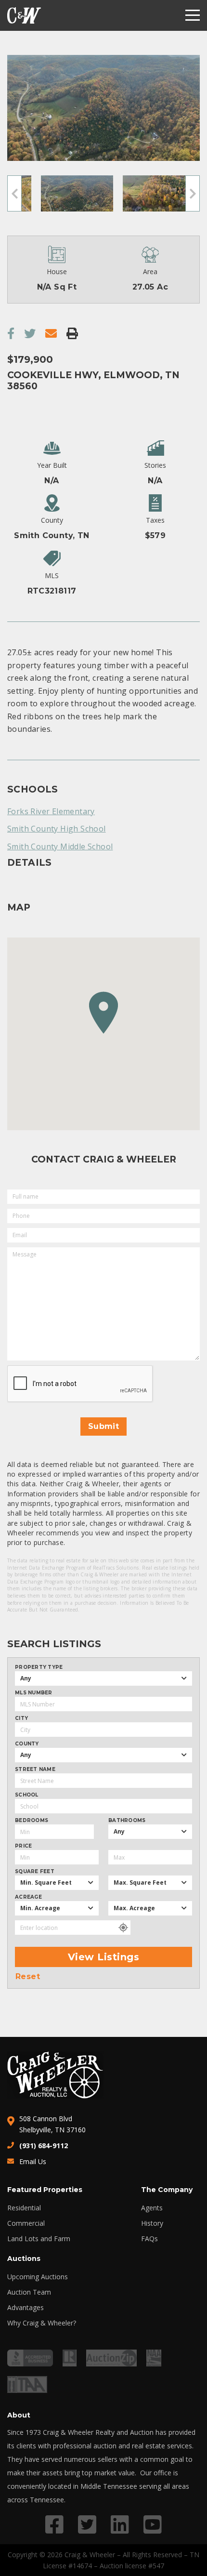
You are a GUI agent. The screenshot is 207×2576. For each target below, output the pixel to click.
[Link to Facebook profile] (54, 2524)
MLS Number (34, 1693)
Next (193, 193)
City (21, 1718)
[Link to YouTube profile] (153, 2524)
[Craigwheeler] (24, 15)
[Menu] (193, 15)
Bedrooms (32, 1821)
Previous (14, 193)
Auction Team (29, 2292)
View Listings (104, 1957)
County (27, 1744)
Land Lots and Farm (39, 2239)
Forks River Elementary (51, 811)
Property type (39, 1667)
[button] (103, 1013)
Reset (28, 1977)
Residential (24, 2208)
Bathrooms (127, 1821)
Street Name (35, 1770)
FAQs (149, 2239)
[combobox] (103, 1678)
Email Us (33, 2161)
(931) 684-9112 (44, 2146)
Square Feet (35, 1872)
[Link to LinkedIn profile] (120, 2524)
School (27, 1795)
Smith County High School (57, 829)
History (152, 2223)
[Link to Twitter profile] (87, 2524)
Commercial (26, 2223)
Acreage (28, 1897)
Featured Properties (45, 2190)
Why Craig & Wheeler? (42, 2323)
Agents (152, 2208)
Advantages (26, 2308)
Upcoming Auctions (38, 2277)
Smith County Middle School (60, 846)
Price (23, 1846)
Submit (103, 1426)
